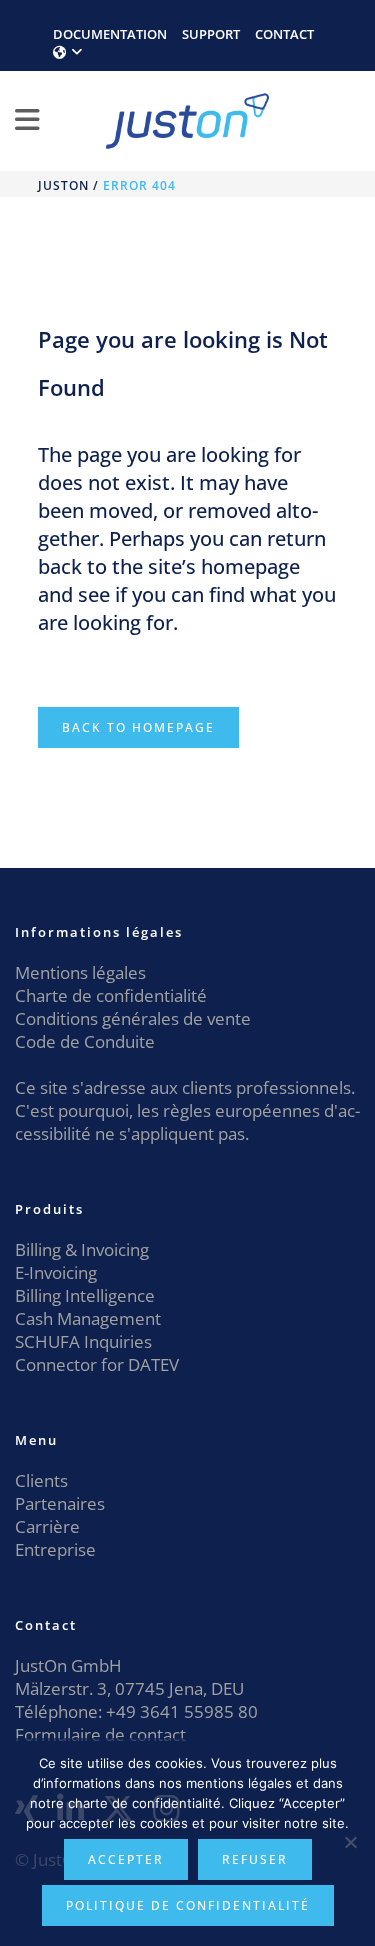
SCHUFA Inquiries (83, 1341)
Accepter (126, 1859)
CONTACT (284, 34)
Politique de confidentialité (188, 1905)
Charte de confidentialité (111, 995)
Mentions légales (80, 972)
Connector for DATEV (97, 1364)
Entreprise (55, 1549)
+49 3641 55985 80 (180, 1711)
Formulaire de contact (100, 1734)
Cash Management (88, 1318)
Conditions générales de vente (133, 1018)
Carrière (47, 1526)
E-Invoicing (56, 1272)
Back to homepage (138, 727)
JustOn (63, 185)
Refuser (255, 1859)
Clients (41, 1480)
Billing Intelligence (85, 1295)
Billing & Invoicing (82, 1249)
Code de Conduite (85, 1041)
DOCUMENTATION (110, 34)
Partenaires (60, 1503)
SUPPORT (211, 34)
